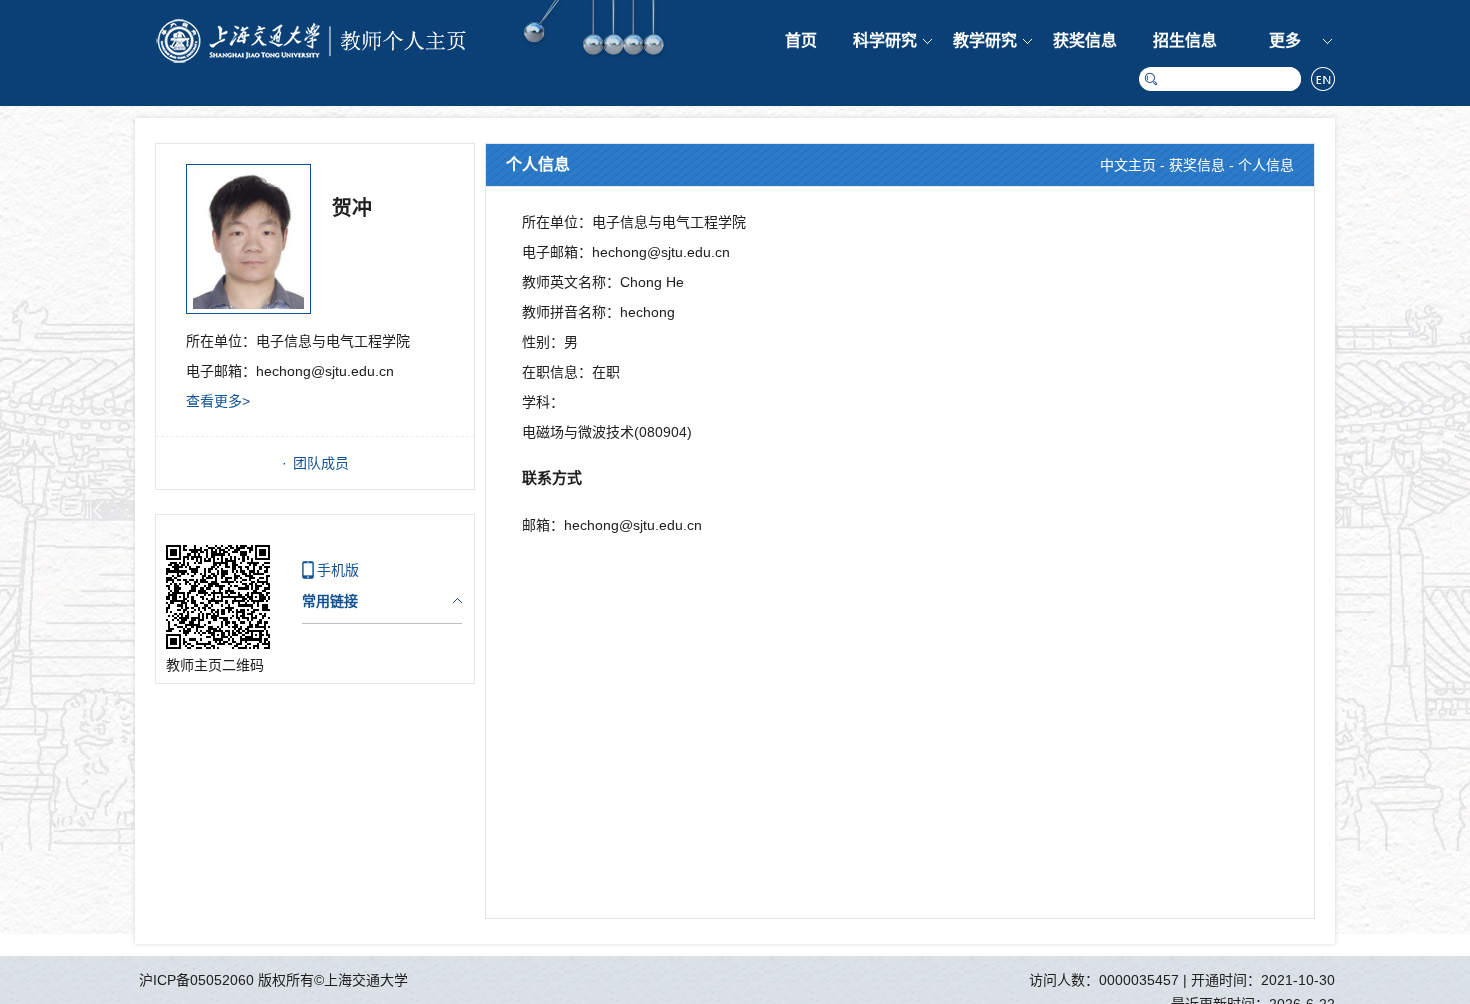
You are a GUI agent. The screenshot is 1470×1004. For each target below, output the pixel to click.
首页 (801, 40)
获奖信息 (1085, 40)
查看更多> (218, 401)
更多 (1285, 40)
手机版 (338, 570)
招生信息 (1185, 40)
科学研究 (885, 40)
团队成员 (321, 463)
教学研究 (985, 40)
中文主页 (1128, 165)
